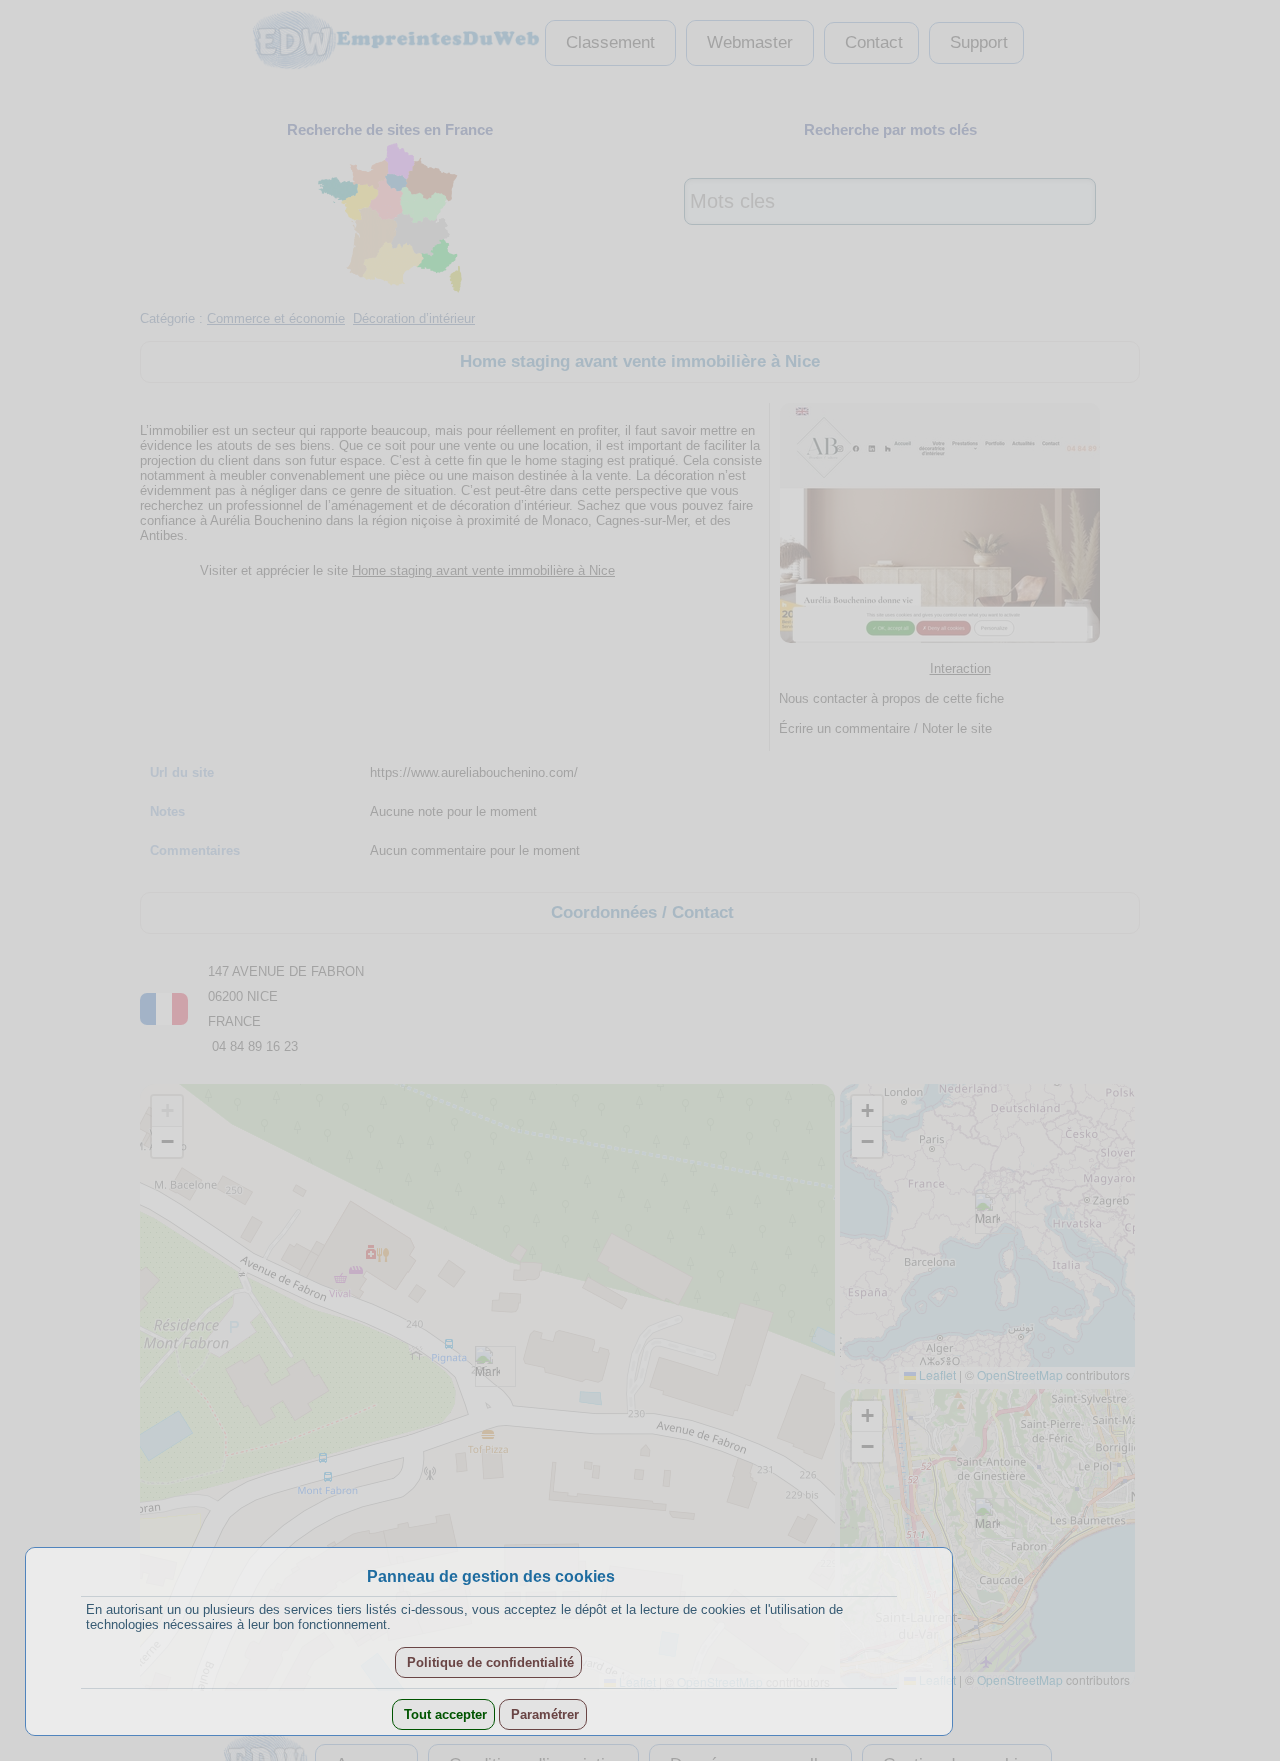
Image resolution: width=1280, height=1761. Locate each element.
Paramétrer (543, 1714)
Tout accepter (443, 1714)
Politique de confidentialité (488, 1662)
